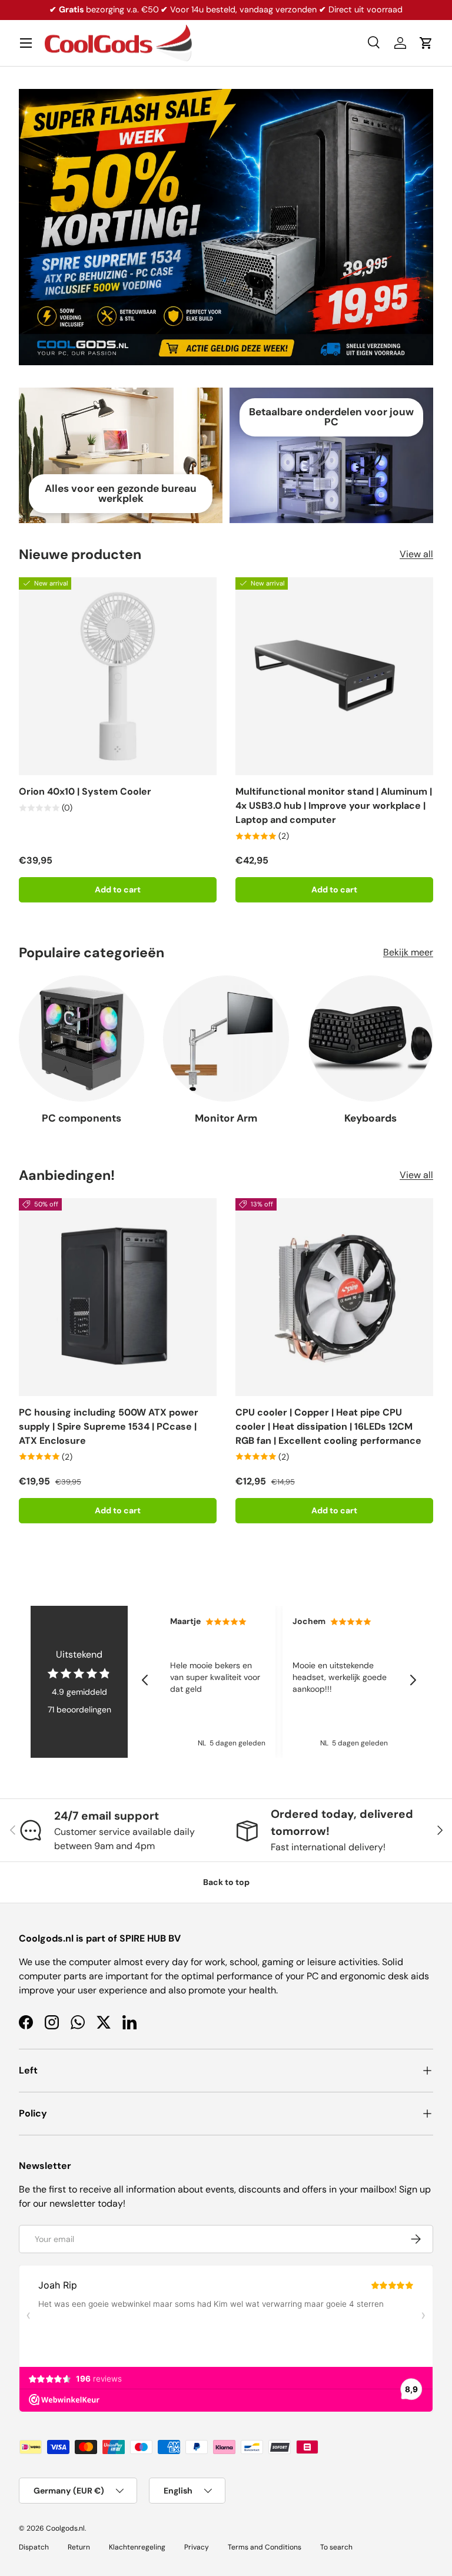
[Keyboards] (370, 1038)
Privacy (197, 2547)
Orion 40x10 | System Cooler (85, 791)
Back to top (226, 1882)
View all (416, 554)
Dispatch (34, 2547)
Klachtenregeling (137, 2547)
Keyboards (370, 1118)
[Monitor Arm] (226, 1038)
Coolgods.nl (65, 2528)
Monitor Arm (226, 1118)
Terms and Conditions (265, 2547)
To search (336, 2547)
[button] (426, 43)
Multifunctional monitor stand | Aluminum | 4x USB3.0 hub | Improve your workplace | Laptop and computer (334, 806)
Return (79, 2547)
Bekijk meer (408, 952)
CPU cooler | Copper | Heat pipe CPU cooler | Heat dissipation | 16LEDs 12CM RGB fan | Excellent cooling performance (328, 1426)
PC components (82, 1118)
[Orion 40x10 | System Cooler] (118, 676)
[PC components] (82, 1038)
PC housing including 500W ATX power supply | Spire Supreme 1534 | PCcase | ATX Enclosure (109, 1426)
